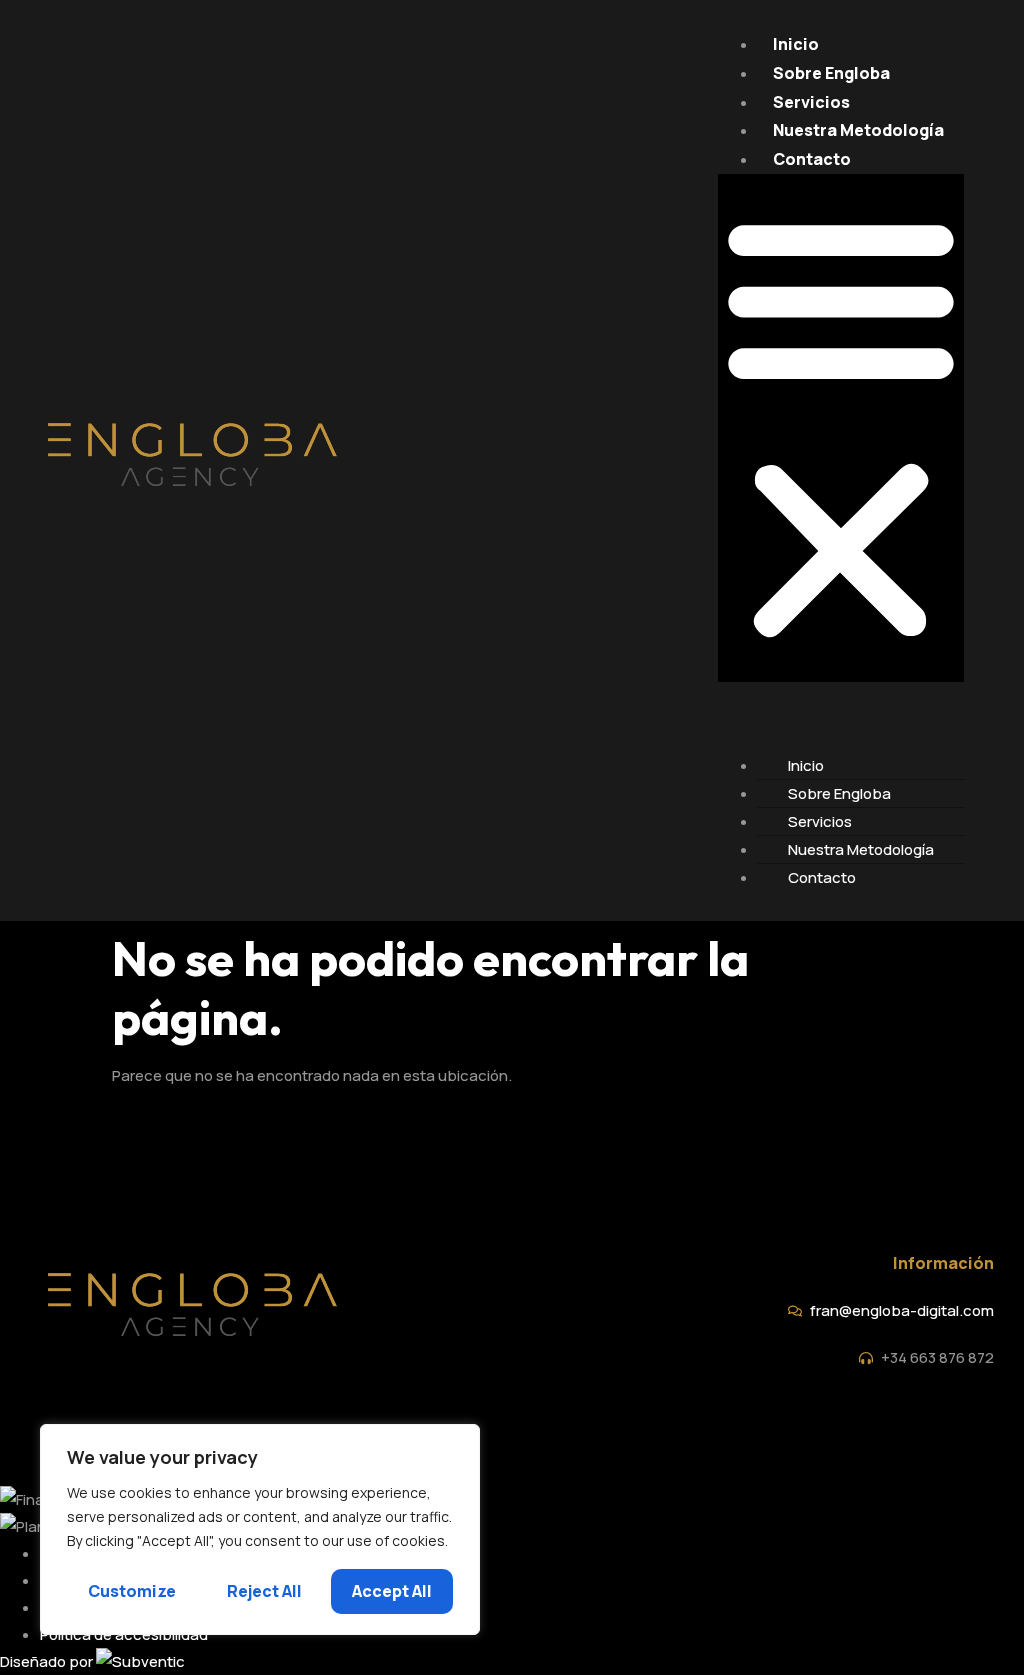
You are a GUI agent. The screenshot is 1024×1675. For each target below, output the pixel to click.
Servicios (811, 102)
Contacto (812, 159)
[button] (841, 428)
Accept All (392, 1591)
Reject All (264, 1591)
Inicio (796, 44)
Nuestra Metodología (858, 130)
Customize (132, 1591)
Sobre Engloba (831, 73)
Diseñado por (48, 1661)
